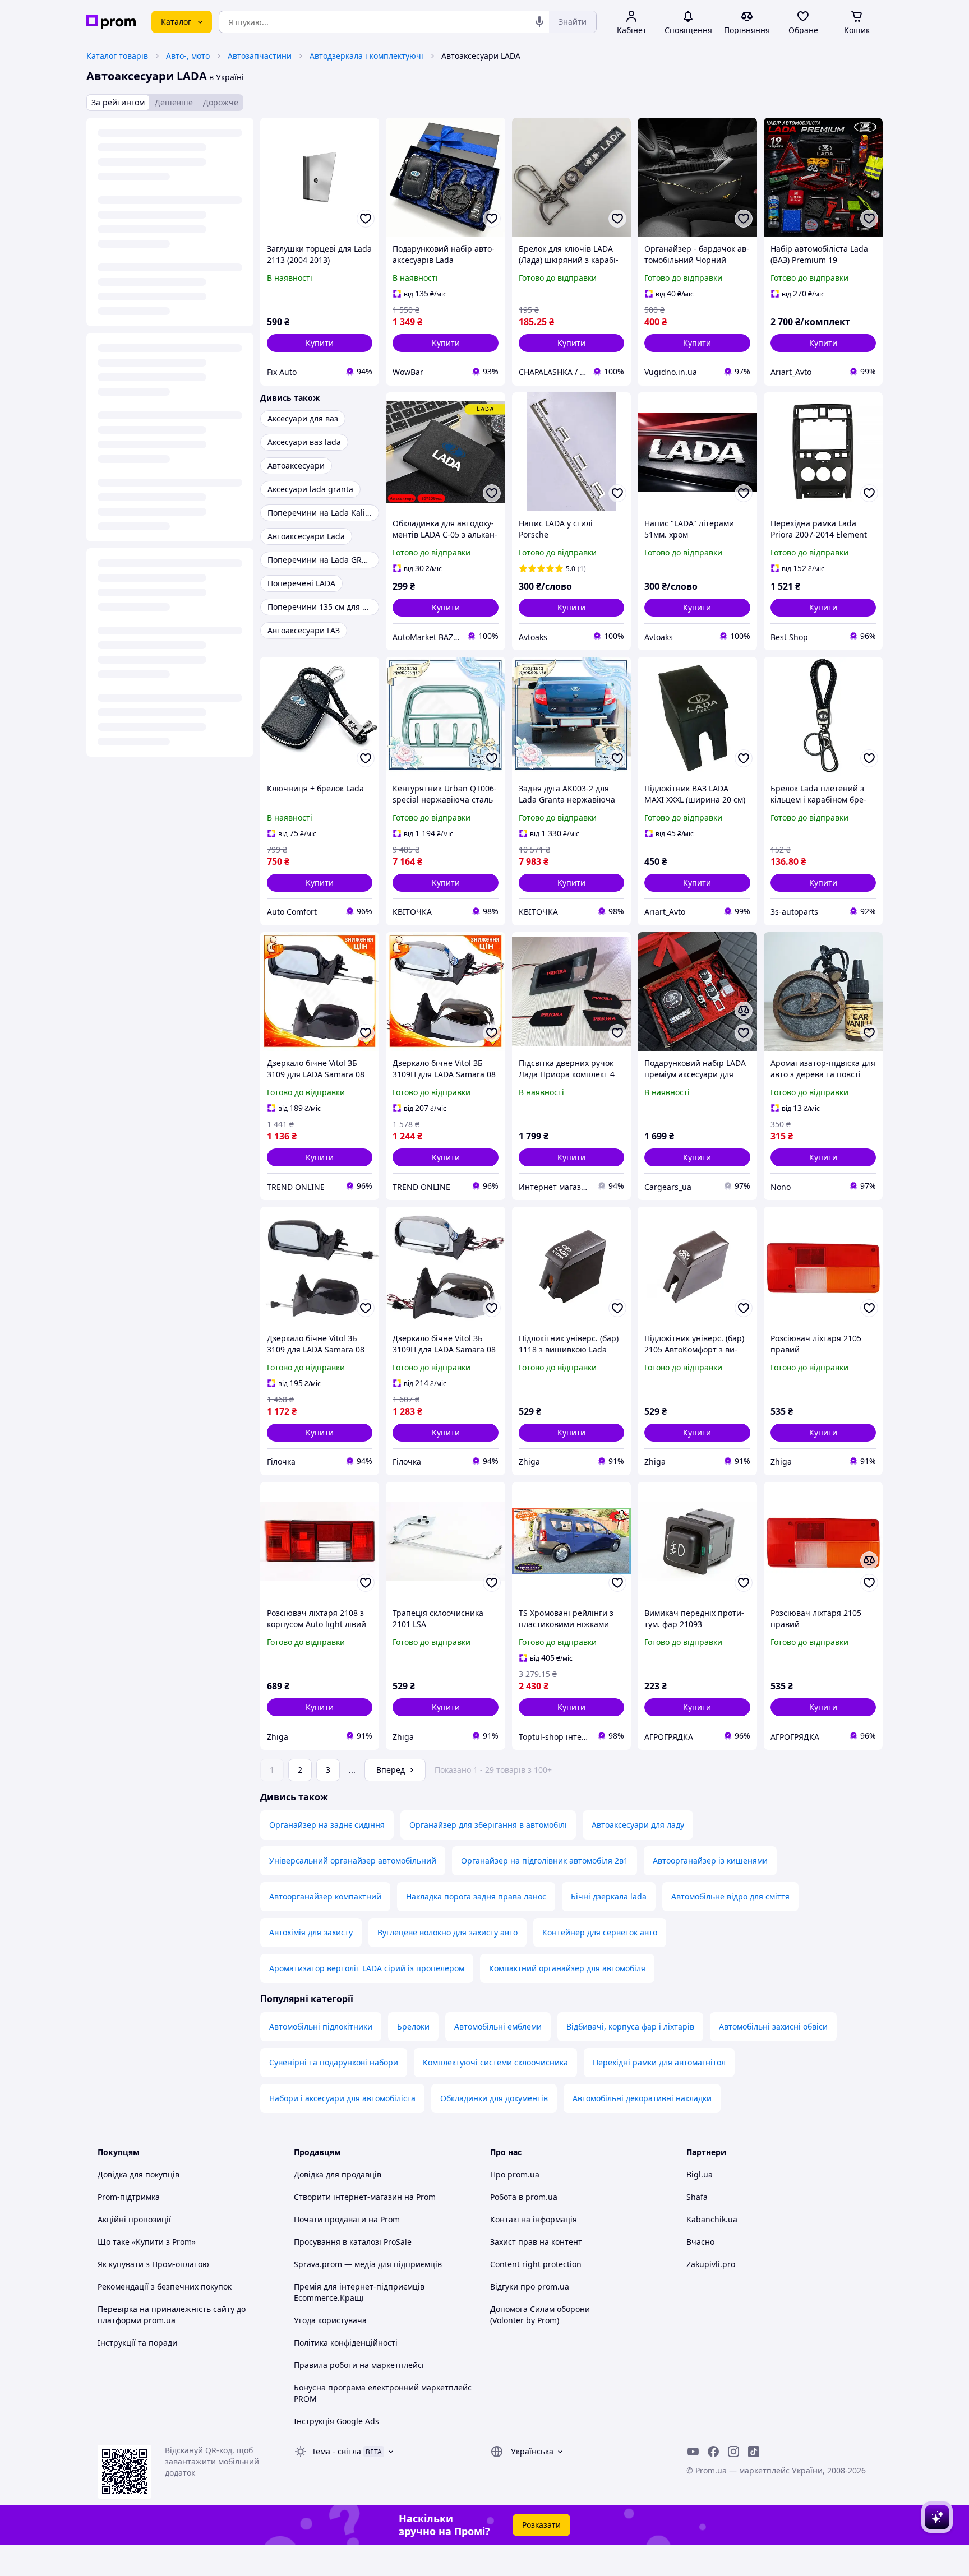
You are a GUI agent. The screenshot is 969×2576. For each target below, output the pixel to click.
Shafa (697, 2197)
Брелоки (413, 2026)
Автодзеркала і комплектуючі (366, 56)
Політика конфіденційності (346, 2343)
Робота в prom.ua (524, 2197)
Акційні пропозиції (134, 2219)
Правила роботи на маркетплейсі (359, 2365)
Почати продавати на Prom (347, 2219)
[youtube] (693, 2452)
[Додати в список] (366, 219)
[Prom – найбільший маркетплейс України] (111, 22)
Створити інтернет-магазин (348, 2197)
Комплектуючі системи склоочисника (495, 2062)
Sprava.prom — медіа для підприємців (368, 2264)
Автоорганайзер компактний (325, 1896)
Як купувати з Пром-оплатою (153, 2264)
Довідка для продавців (338, 2174)
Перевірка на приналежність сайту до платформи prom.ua (172, 2315)
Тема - (336, 2451)
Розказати (541, 2525)
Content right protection (536, 2264)
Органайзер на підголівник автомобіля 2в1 (545, 1861)
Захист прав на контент (536, 2242)
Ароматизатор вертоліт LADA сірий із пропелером (367, 1968)
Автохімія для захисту (311, 1932)
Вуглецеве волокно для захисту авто (447, 1932)
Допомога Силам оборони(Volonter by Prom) (540, 2315)
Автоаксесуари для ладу (638, 1825)
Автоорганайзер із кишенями (710, 1861)
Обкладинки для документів (494, 2098)
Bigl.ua (700, 2174)
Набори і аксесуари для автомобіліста (342, 2098)
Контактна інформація (534, 2219)
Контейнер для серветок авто (600, 1932)
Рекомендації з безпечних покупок (165, 2287)
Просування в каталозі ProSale (353, 2242)
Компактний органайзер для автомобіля (567, 1968)
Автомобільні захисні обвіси (773, 2026)
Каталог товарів (117, 56)
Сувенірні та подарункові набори (334, 2062)
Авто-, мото (188, 56)
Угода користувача (330, 2320)
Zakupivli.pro (711, 2264)
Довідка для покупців (139, 2174)
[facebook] (713, 2452)
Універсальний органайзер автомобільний (353, 1861)
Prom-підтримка (129, 2197)
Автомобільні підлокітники (321, 2026)
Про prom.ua (515, 2174)
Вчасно (700, 2242)
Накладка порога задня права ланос (476, 1896)
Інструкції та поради (137, 2343)
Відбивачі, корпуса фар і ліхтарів (630, 2026)
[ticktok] (754, 2452)
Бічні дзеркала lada (609, 1896)
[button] (320, 343)
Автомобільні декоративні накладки (642, 2098)
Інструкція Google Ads (336, 2421)
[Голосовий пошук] (539, 22)
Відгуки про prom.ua (530, 2287)
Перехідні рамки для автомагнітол (659, 2062)
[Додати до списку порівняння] (744, 1011)
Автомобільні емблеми (498, 2026)
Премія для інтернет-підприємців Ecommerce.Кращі (359, 2292)
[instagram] (733, 2452)
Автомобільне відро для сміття (730, 1896)
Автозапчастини (260, 56)
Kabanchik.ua (712, 2219)
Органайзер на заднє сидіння (327, 1825)
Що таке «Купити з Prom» (147, 2242)
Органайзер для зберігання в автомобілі (488, 1825)
